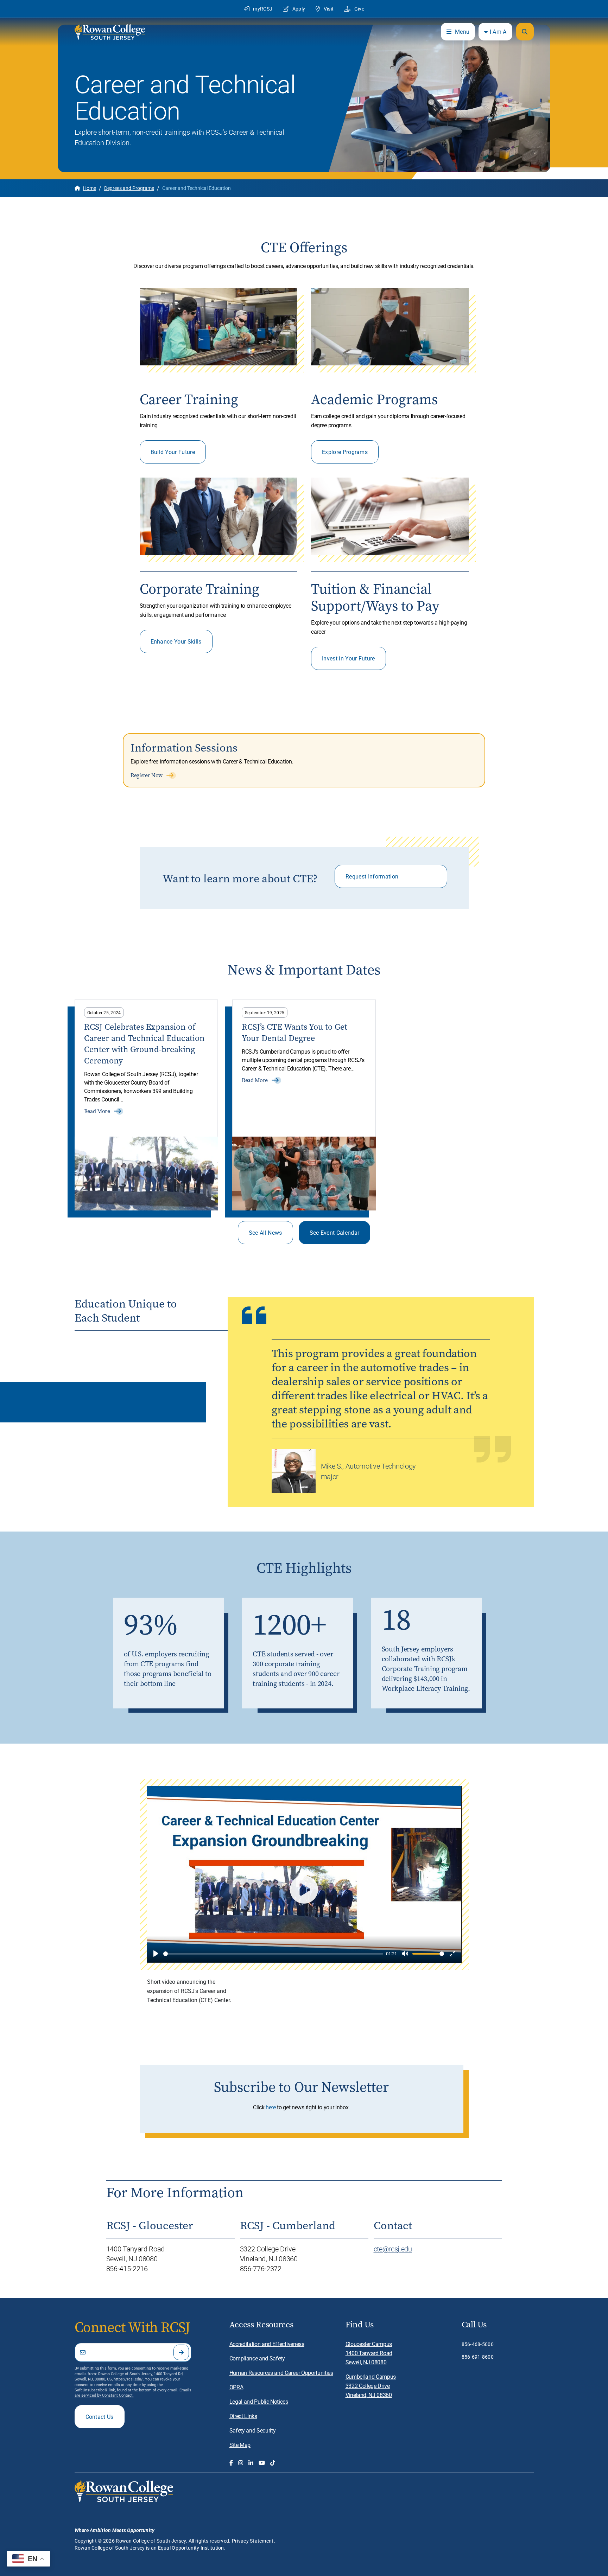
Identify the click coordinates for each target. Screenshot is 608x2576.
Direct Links (243, 2416)
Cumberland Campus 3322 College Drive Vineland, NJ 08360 (371, 2386)
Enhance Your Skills (176, 641)
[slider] (273, 1954)
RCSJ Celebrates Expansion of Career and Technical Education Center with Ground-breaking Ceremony (144, 1044)
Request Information (372, 876)
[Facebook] (231, 2463)
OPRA (236, 2387)
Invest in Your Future (349, 658)
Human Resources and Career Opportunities (281, 2373)
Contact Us (100, 2417)
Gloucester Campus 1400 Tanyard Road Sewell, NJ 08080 (369, 2353)
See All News (265, 1232)
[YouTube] (262, 2463)
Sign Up (181, 2352)
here (271, 2107)
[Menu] (525, 32)
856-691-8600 (478, 2357)
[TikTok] (273, 2463)
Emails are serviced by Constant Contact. (133, 2392)
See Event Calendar (335, 1232)
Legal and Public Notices (259, 2401)
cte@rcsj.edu (393, 2249)
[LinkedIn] (251, 2463)
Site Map (240, 2445)
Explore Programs (345, 452)
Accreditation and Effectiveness (267, 2344)
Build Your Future (173, 452)
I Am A (498, 31)
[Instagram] (241, 2463)
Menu (462, 31)
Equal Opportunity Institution (191, 2548)
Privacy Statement (253, 2541)
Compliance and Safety (257, 2358)
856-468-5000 (478, 2344)
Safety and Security (253, 2430)
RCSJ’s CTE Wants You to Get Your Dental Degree (294, 1033)
